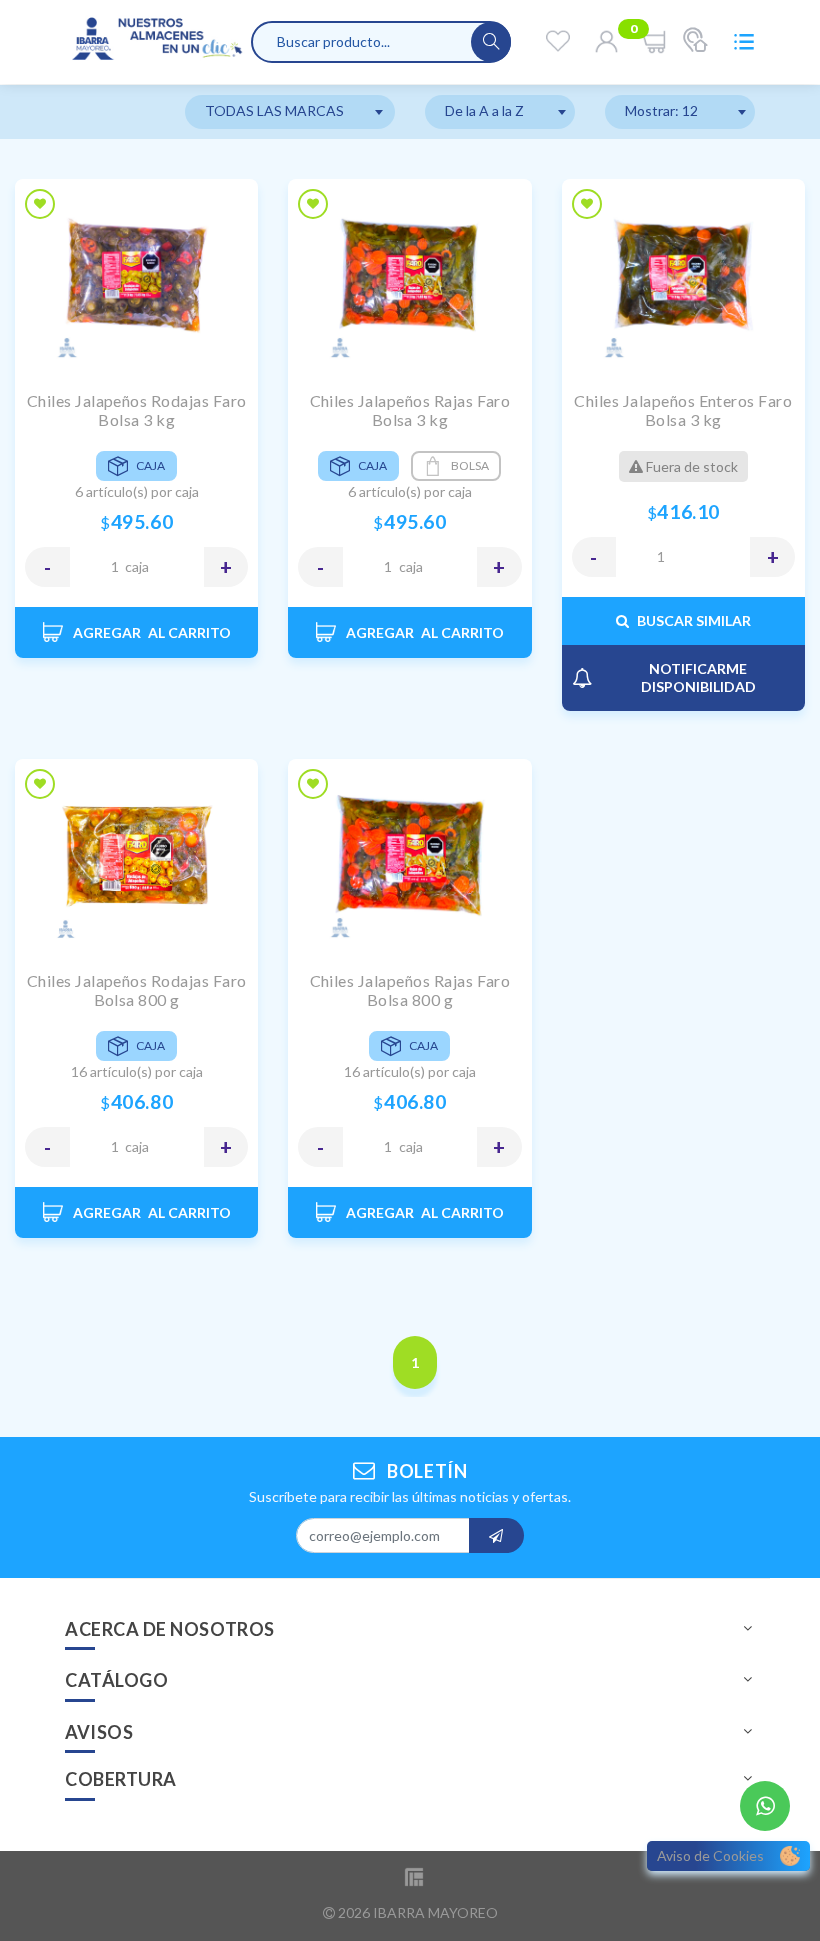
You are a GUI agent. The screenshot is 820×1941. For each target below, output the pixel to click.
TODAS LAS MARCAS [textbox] (274, 110)
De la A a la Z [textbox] (484, 110)
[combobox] (290, 112)
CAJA (137, 566)
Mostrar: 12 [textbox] (661, 110)
